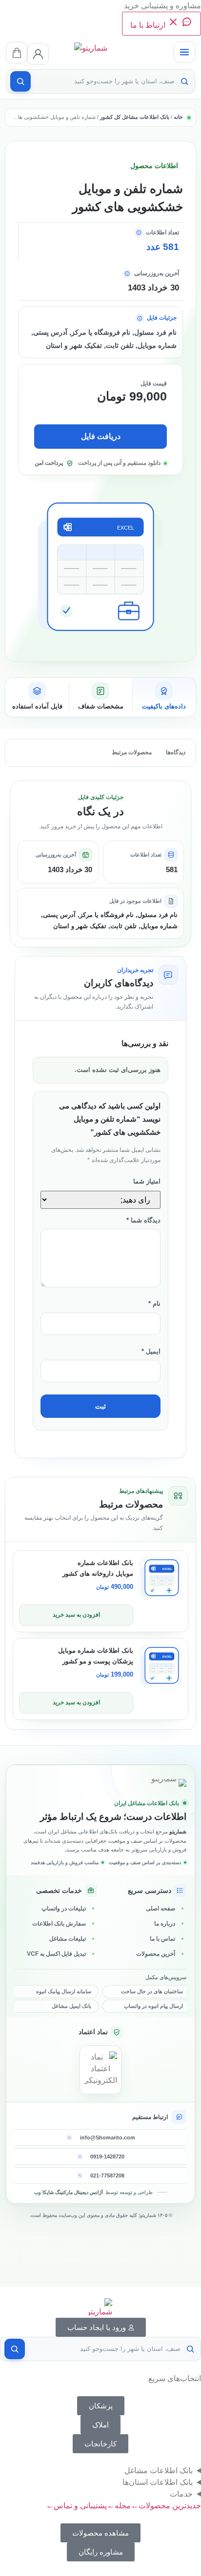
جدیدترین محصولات (166, 2506)
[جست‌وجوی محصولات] (20, 81)
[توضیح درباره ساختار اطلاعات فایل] (140, 318)
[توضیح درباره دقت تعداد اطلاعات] (139, 233)
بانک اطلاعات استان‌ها (158, 2482)
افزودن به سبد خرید (76, 1615)
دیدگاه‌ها (176, 752)
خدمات (181, 2494)
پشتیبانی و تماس (76, 2506)
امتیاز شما (147, 1182)
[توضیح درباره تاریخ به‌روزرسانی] (127, 274)
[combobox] (104, 81)
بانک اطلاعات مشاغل (159, 2471)
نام (154, 1304)
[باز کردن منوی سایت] (184, 52)
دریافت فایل (101, 436)
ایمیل (151, 1352)
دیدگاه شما (143, 1221)
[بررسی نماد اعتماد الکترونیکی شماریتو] (100, 2070)
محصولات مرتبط (132, 752)
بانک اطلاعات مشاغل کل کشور (135, 117)
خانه (178, 117)
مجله (119, 2506)
